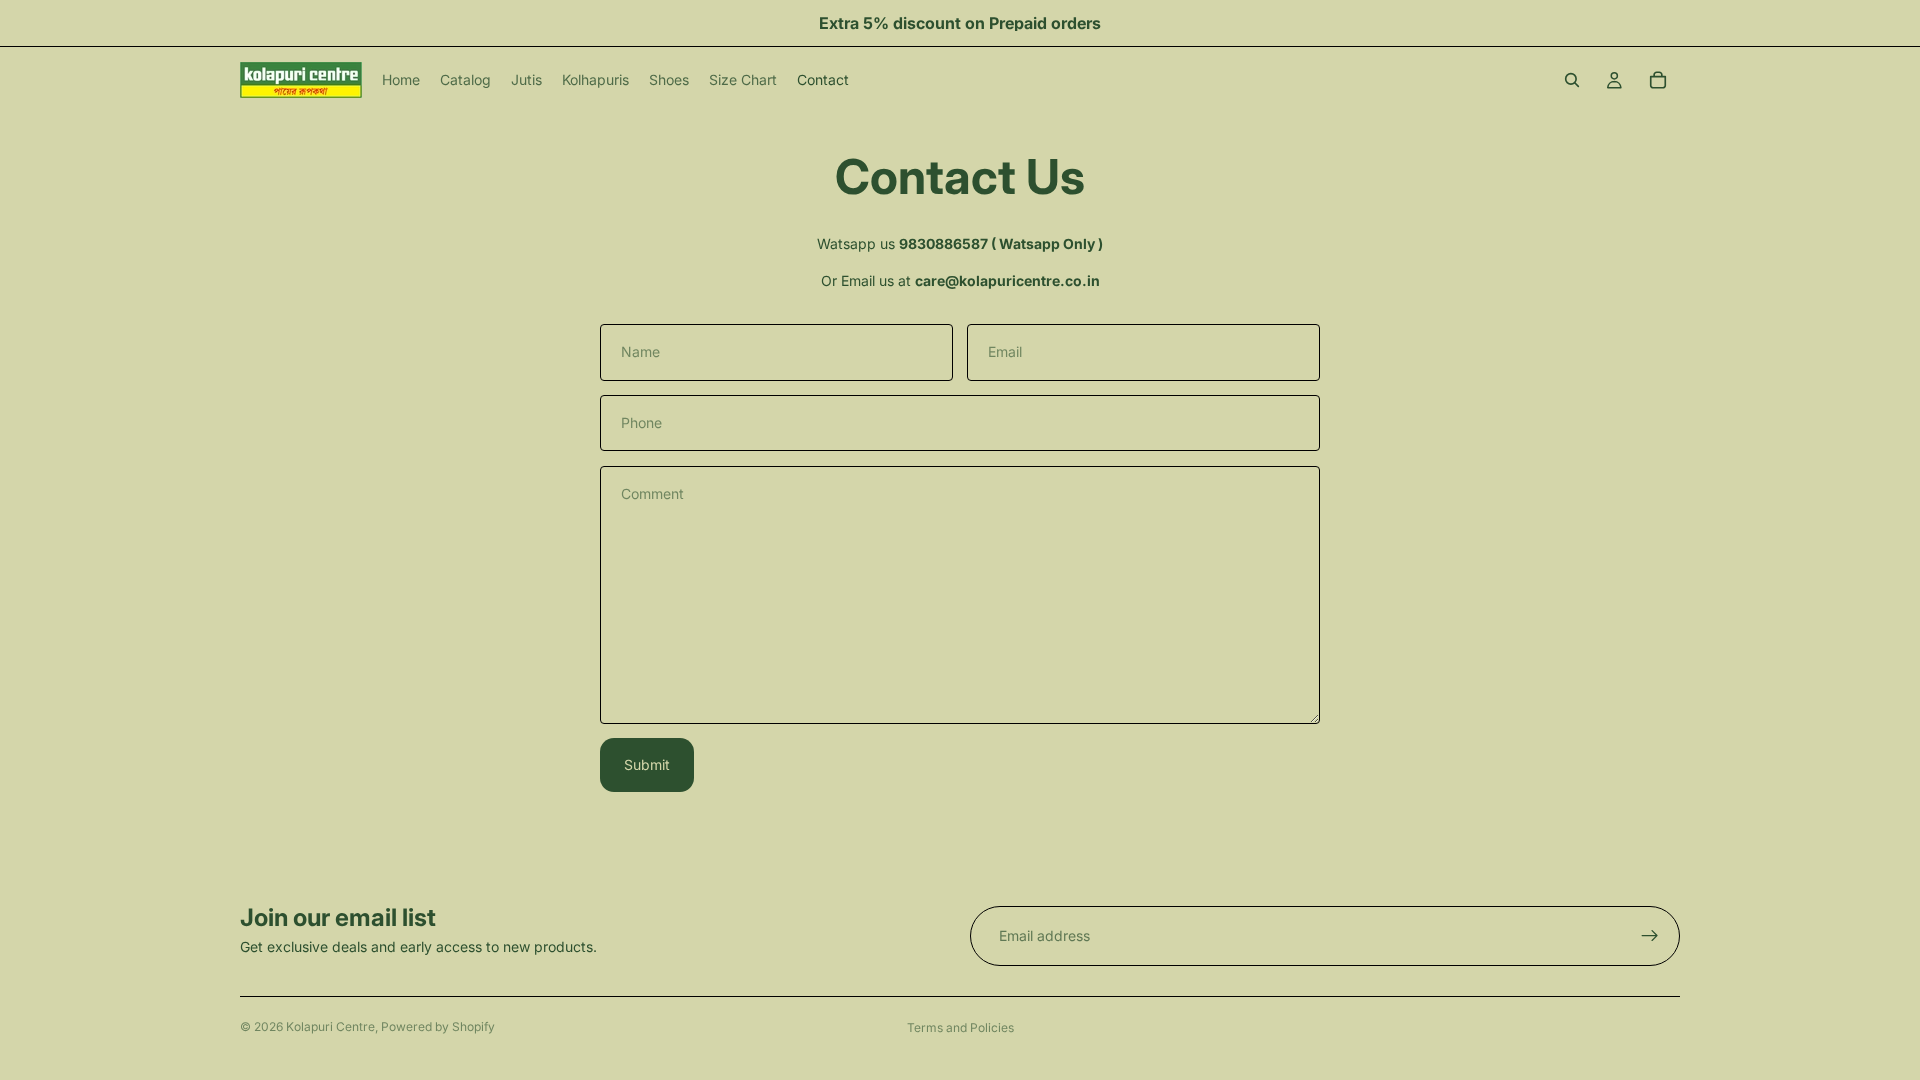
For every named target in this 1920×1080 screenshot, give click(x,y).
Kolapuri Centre (330, 1026)
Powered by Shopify (438, 1026)
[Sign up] (1650, 936)
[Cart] (1658, 80)
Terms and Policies (960, 1027)
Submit (647, 764)
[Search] (1572, 80)
